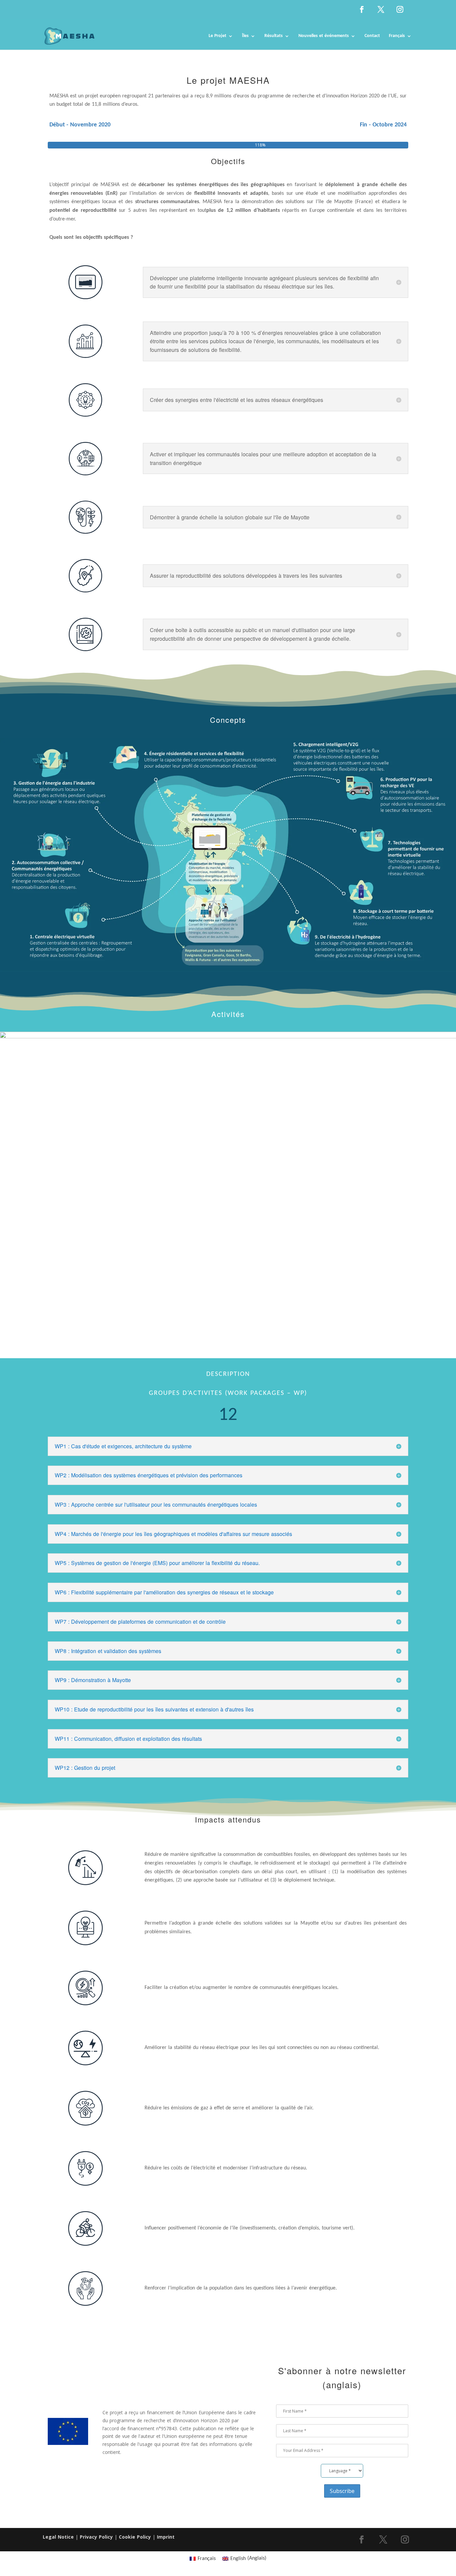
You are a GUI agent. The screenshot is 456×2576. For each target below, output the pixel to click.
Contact (372, 36)
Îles (245, 36)
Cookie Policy (135, 2537)
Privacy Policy (96, 2537)
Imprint (166, 2537)
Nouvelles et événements (324, 36)
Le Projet (217, 36)
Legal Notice (58, 2537)
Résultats (274, 36)
